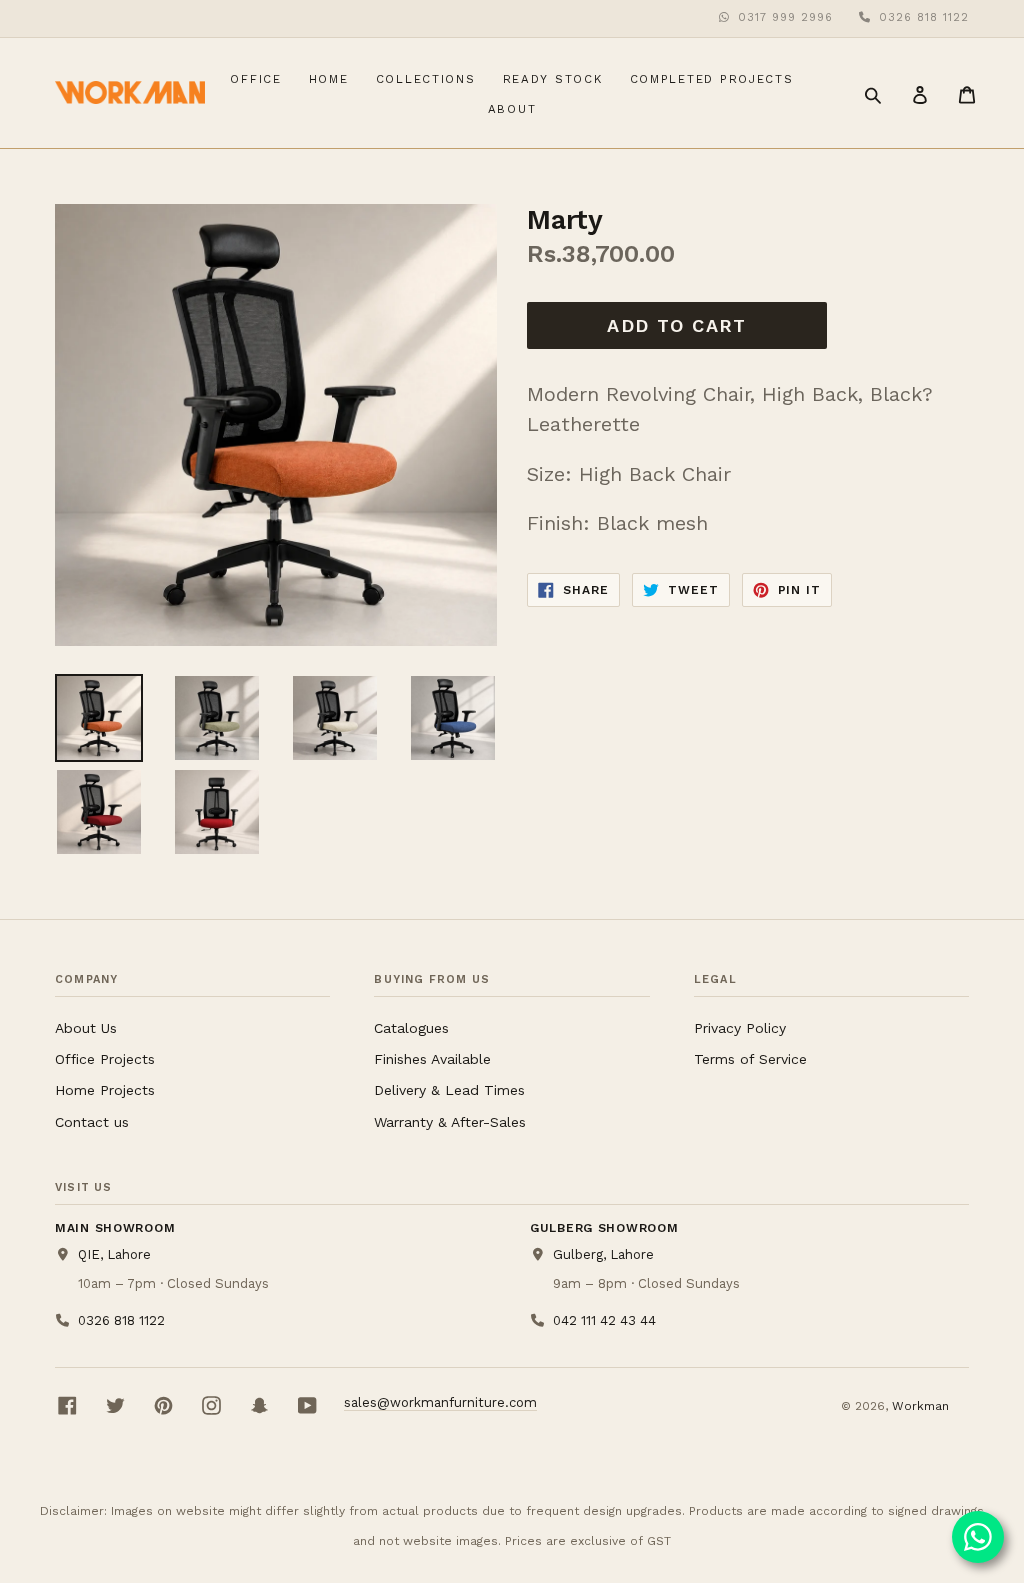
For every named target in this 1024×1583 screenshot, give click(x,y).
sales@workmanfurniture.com (440, 1402)
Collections (431, 78)
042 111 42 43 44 (604, 1320)
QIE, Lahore (114, 1254)
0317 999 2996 (785, 17)
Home (334, 78)
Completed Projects (717, 78)
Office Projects (105, 1059)
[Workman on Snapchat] (259, 1405)
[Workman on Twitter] (115, 1405)
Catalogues (411, 1028)
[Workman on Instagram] (211, 1405)
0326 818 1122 (924, 17)
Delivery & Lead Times (449, 1090)
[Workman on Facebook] (67, 1405)
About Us (86, 1028)
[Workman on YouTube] (307, 1405)
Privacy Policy (740, 1028)
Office (260, 78)
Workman (920, 1406)
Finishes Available (432, 1059)
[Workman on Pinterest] (163, 1405)
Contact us (92, 1122)
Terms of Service (750, 1059)
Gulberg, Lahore (603, 1254)
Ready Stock (558, 78)
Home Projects (105, 1090)
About (512, 109)
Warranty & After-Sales (450, 1122)
